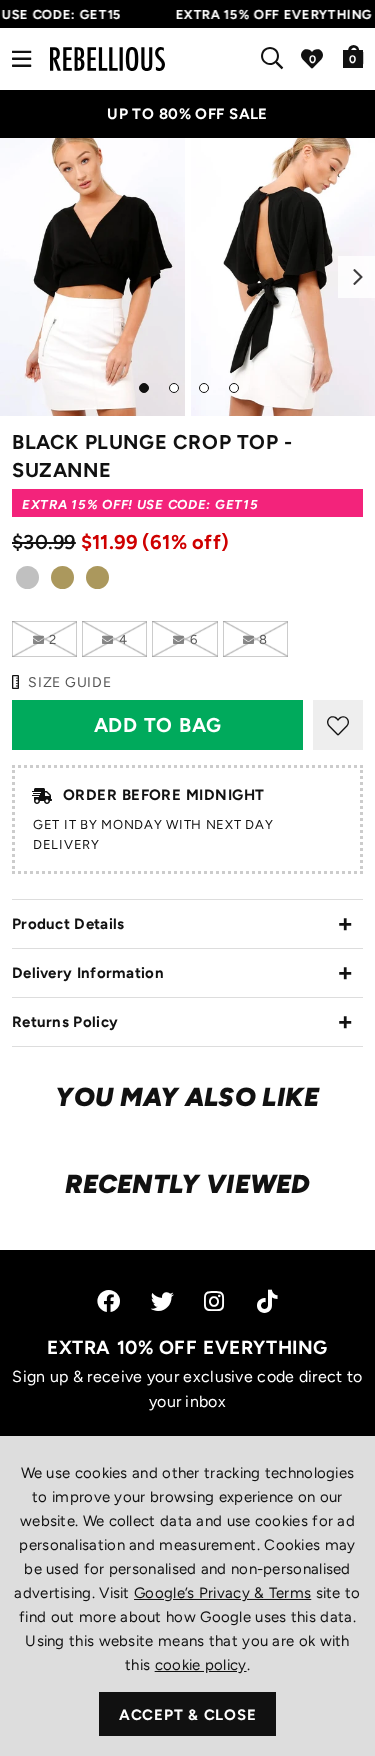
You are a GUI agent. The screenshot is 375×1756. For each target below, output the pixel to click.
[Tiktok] (267, 1301)
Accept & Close (188, 1715)
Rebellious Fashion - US (107, 59)
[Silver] (27, 583)
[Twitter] (162, 1301)
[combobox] (276, 59)
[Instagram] (215, 1301)
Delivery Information (88, 973)
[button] (353, 56)
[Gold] (62, 583)
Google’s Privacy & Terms (222, 1593)
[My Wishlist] (312, 59)
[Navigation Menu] (21, 59)
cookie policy (201, 1665)
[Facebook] (108, 1301)
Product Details (68, 924)
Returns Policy (65, 1022)
